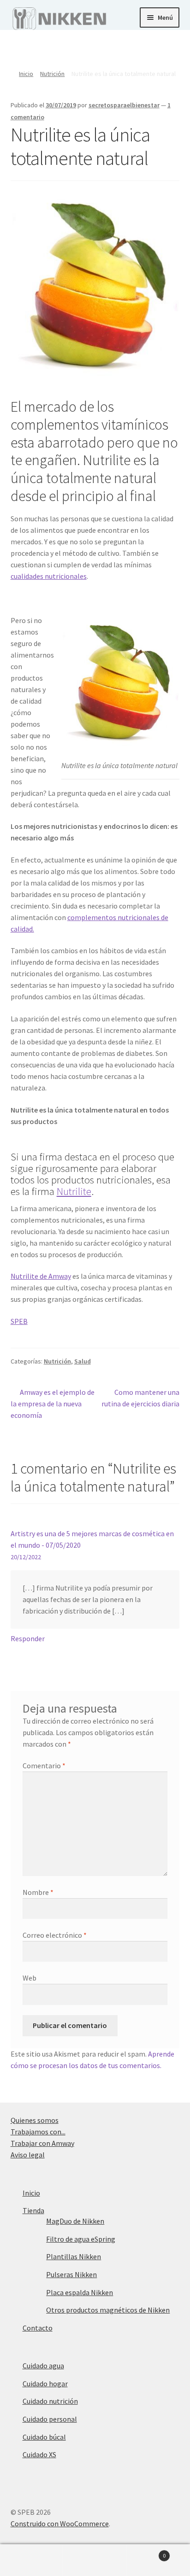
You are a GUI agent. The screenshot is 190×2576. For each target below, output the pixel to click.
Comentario (44, 1766)
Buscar (95, 2560)
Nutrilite (74, 1191)
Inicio (26, 74)
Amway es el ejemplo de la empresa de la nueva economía (53, 1403)
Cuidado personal (50, 2419)
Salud (83, 1361)
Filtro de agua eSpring (81, 2239)
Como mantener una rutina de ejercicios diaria (140, 1398)
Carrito (146, 2552)
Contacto (38, 2328)
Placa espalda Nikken (80, 2292)
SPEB (19, 1321)
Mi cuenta (32, 2560)
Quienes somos (35, 2120)
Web (30, 1978)
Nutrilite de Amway (41, 1276)
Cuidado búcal (44, 2437)
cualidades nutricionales (49, 576)
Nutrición (52, 74)
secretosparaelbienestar (124, 105)
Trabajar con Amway (42, 2143)
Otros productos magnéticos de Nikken (108, 2310)
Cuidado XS (39, 2454)
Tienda (33, 2210)
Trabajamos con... (38, 2132)
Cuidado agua (43, 2366)
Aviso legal (28, 2155)
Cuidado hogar (45, 2384)
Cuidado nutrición (50, 2401)
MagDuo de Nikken (75, 2221)
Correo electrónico (55, 1935)
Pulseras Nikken (71, 2274)
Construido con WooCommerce (60, 2524)
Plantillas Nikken (74, 2256)
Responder (28, 1638)
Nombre (38, 1892)
